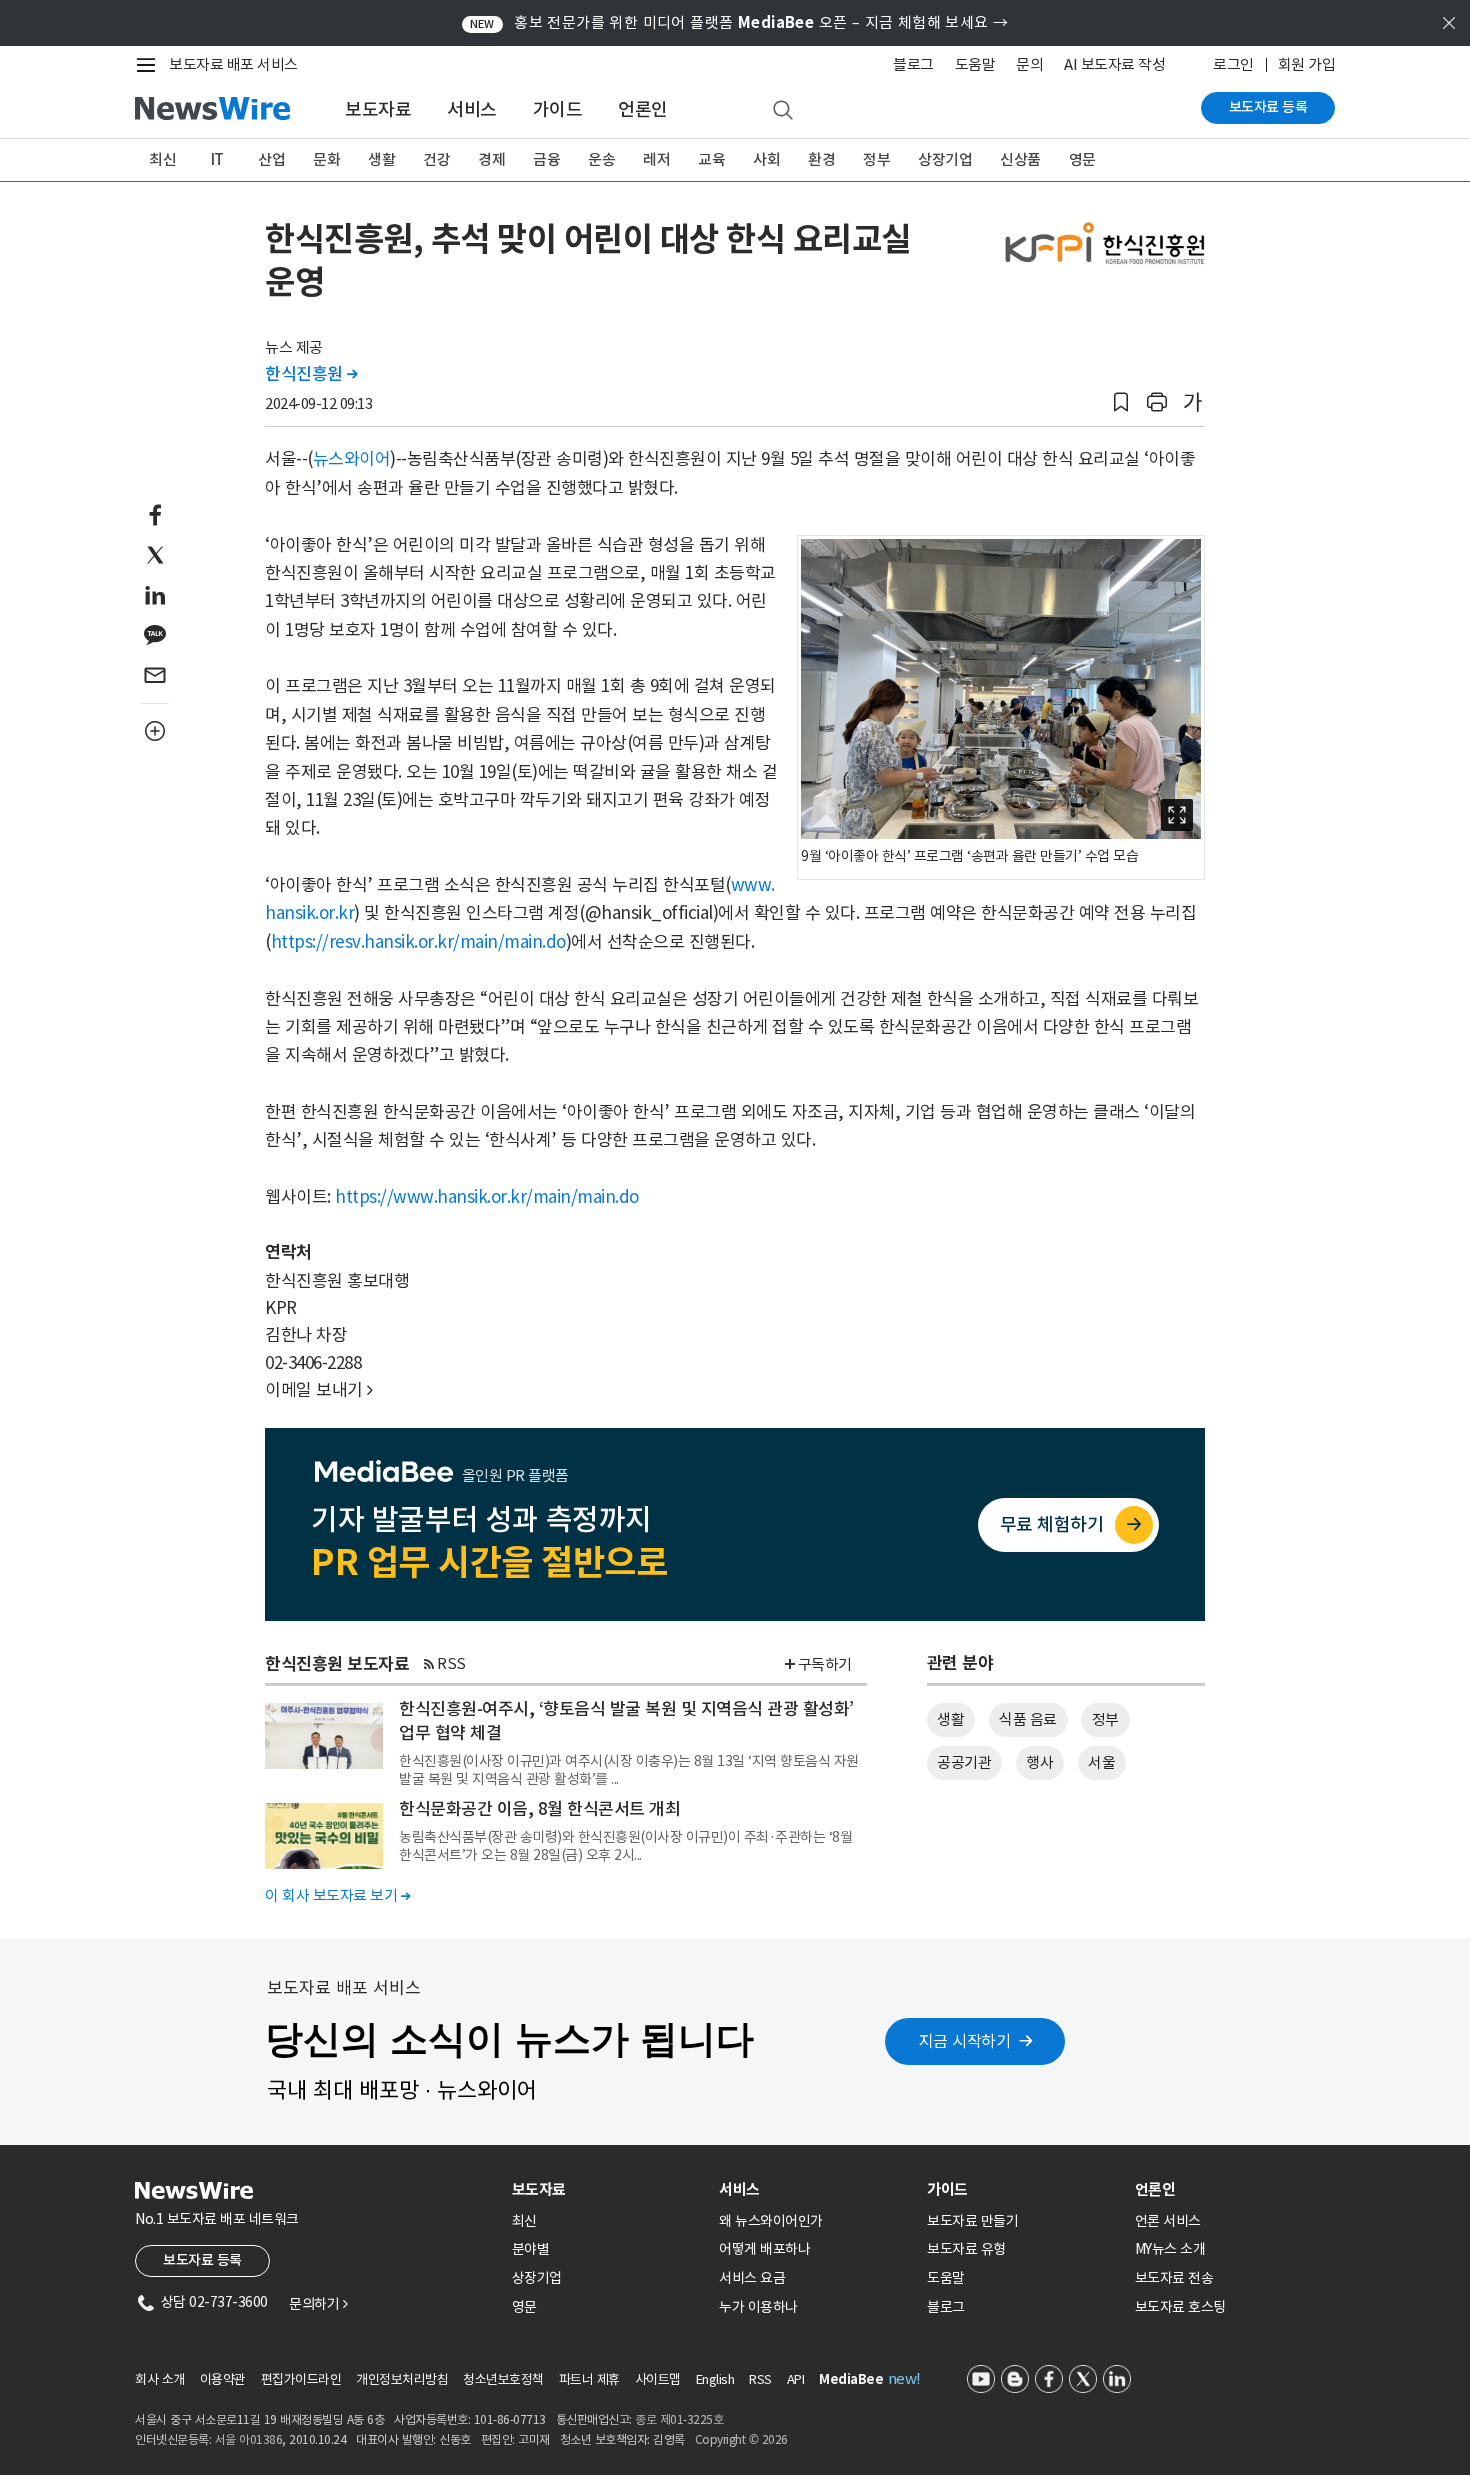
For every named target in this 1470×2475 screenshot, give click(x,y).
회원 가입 (1307, 64)
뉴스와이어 (352, 459)
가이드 (558, 109)
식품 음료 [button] (1028, 1719)
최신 (162, 159)
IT (217, 159)
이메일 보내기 (319, 1390)
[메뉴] (150, 65)
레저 (656, 159)
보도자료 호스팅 (1180, 2307)
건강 (436, 159)
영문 (1082, 159)
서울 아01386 (249, 2439)
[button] (1121, 402)
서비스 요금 (752, 2278)
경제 (491, 159)
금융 (546, 159)
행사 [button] (1039, 1762)
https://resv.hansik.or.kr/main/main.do (418, 942)
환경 (821, 159)
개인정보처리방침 (402, 2379)
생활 (381, 159)
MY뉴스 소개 (1170, 2249)
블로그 (913, 64)
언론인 (643, 109)
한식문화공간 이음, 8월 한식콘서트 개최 (539, 1809)
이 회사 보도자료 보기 (337, 1895)
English (715, 2379)
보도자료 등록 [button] (202, 2260)
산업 (271, 159)
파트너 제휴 (589, 2379)
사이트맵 (658, 2379)
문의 (1029, 64)
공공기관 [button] (964, 1762)
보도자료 (378, 109)
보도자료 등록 (1268, 107)
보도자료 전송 (1174, 2278)
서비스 (472, 109)
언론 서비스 (1168, 2221)
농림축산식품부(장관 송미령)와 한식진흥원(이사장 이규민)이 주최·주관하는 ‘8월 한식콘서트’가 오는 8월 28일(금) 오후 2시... (625, 1846)
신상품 (1020, 159)
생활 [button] (950, 1719)
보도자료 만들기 (972, 2221)
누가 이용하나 (758, 2307)
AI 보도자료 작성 (1114, 64)
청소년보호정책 (503, 2379)
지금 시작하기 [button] (965, 2041)
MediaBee (851, 2379)
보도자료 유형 (966, 2249)
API (796, 2379)
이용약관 (223, 2379)
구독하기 (825, 1664)
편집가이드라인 (301, 2379)
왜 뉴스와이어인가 (771, 2221)
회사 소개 (160, 2379)
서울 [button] (1101, 1762)
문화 (326, 159)
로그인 (1233, 64)
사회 (766, 159)
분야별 (531, 2249)
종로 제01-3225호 (679, 2419)
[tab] (608, 2189)
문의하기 (318, 2304)
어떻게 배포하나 (764, 2249)
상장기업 (945, 159)
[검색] (783, 111)
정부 (876, 159)
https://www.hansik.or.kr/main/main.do (487, 1197)
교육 (711, 159)
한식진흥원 (311, 374)
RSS (451, 1663)
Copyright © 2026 (741, 2439)
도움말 (975, 64)
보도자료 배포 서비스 (233, 64)
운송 (601, 159)
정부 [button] (1105, 1719)
